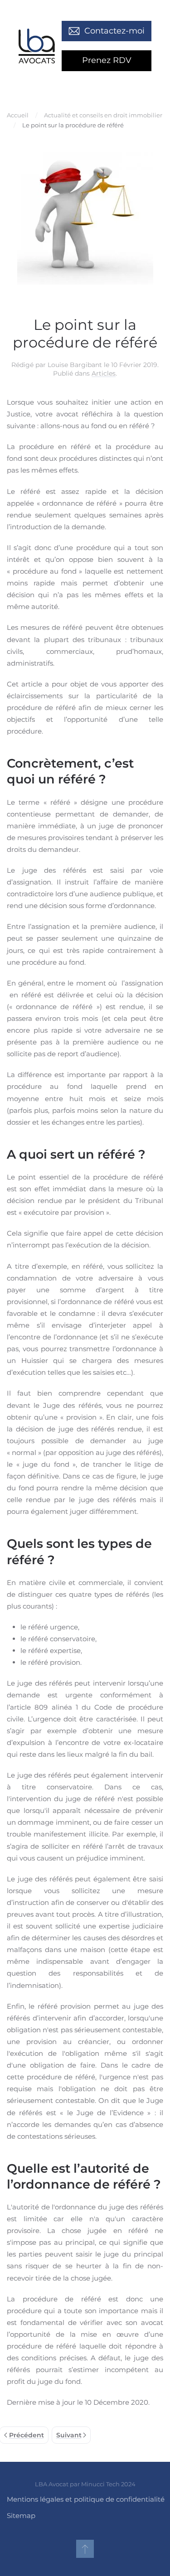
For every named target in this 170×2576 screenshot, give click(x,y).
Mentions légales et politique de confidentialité (86, 2499)
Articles (104, 373)
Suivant (69, 2435)
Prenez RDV (107, 60)
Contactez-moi (114, 31)
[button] (85, 2549)
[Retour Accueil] (37, 46)
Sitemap (21, 2516)
